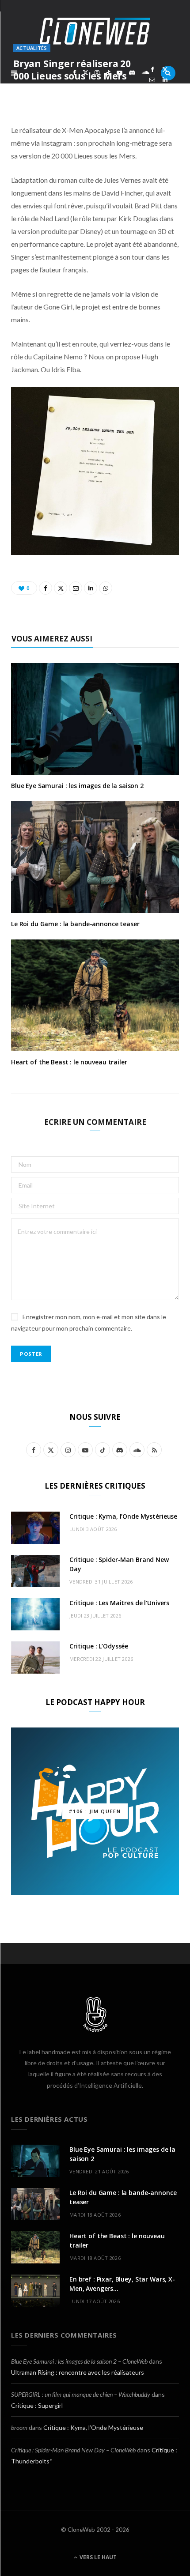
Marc (33, 91)
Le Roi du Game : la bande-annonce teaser (75, 924)
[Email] (152, 80)
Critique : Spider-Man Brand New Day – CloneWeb (73, 2450)
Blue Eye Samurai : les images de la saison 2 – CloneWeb (79, 2361)
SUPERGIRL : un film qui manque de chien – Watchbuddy (81, 2394)
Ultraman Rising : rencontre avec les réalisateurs (78, 2372)
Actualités (32, 48)
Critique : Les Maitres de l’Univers (119, 1603)
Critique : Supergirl (37, 2405)
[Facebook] (152, 70)
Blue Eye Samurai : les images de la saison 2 (77, 786)
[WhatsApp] (152, 90)
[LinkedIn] (165, 80)
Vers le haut (97, 2557)
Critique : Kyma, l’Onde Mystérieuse (123, 1516)
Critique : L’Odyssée (99, 1646)
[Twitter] (165, 70)
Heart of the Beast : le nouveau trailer (69, 1062)
